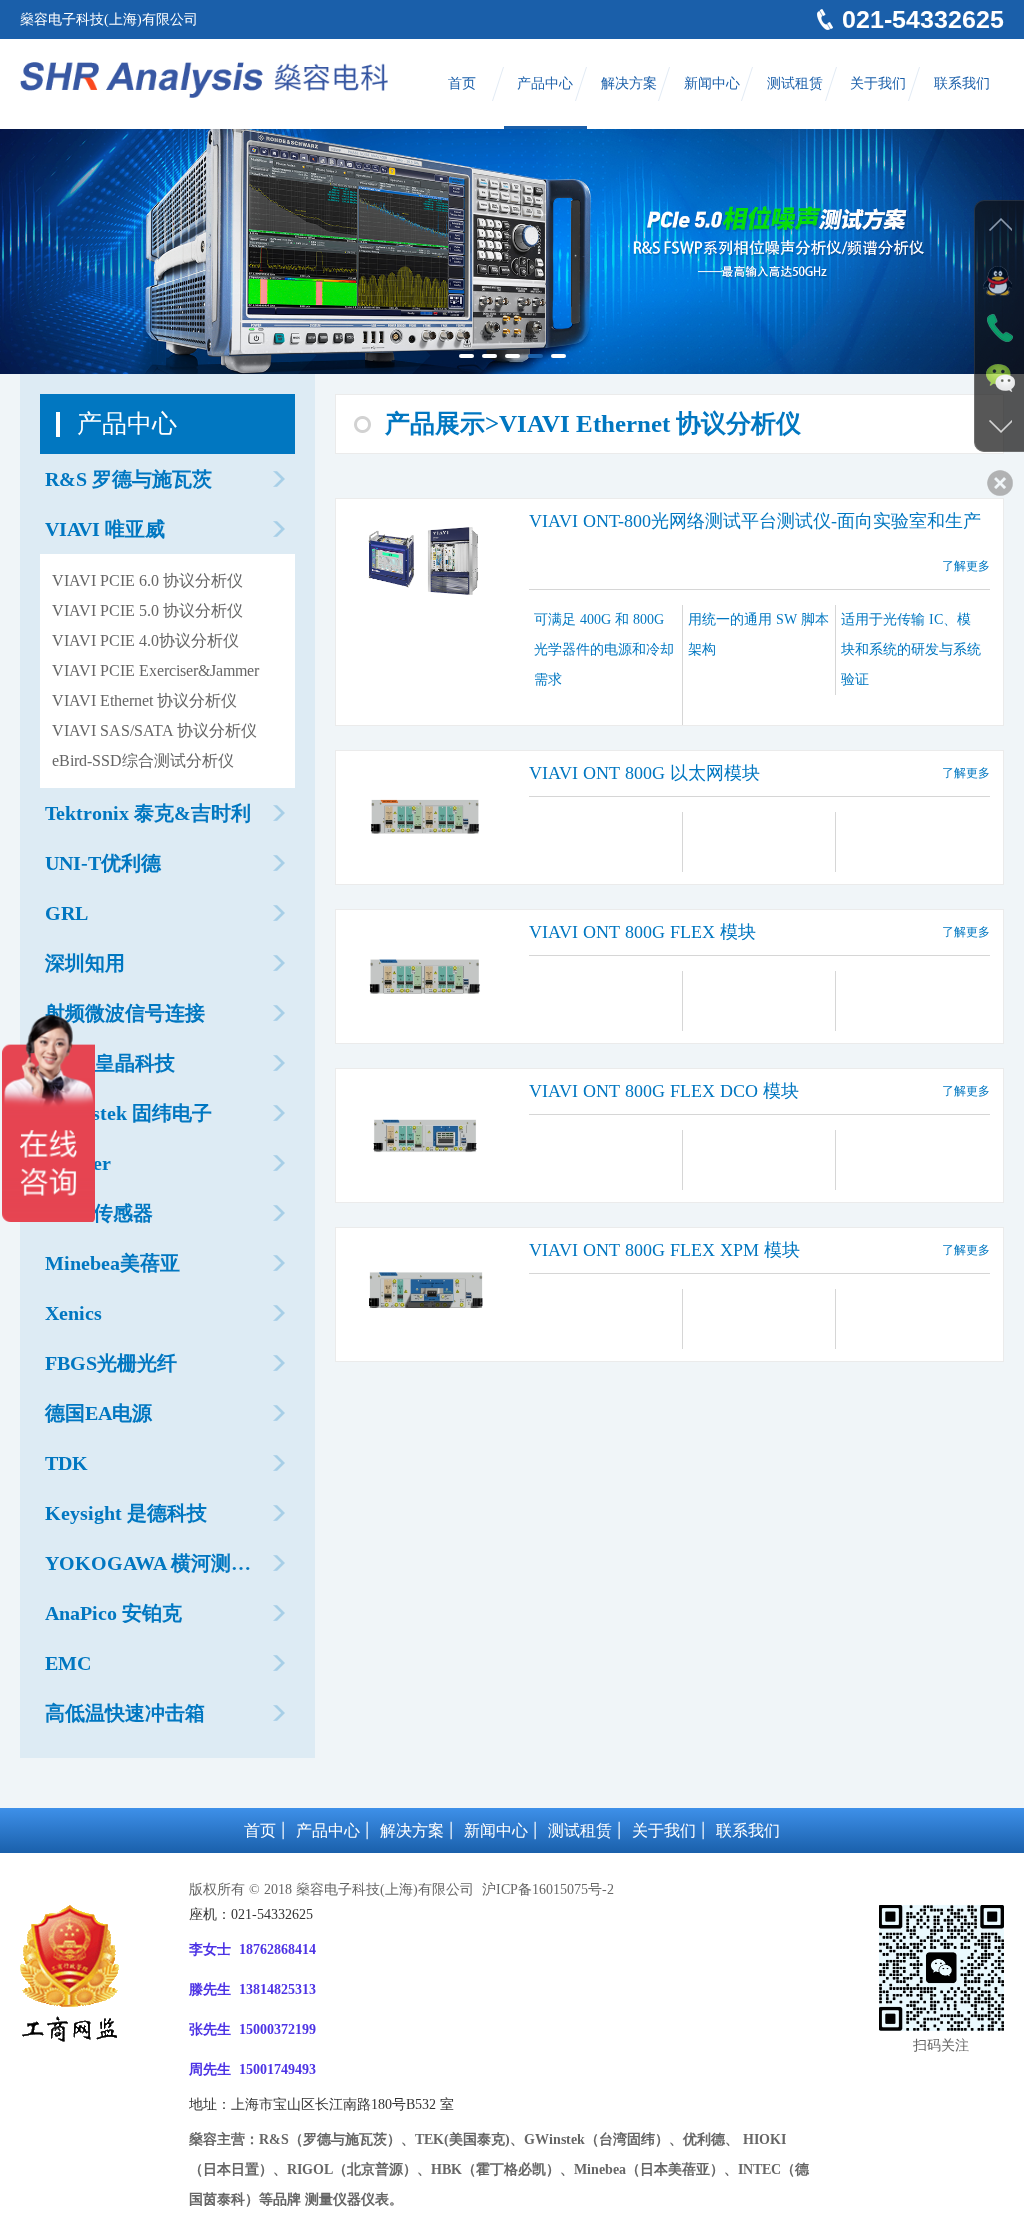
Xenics (73, 1313)
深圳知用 (85, 963)
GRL (66, 913)
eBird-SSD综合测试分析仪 (143, 760)
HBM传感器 (99, 1213)
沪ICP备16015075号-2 (546, 1889)
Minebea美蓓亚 (112, 1263)
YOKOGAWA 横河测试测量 (148, 1570)
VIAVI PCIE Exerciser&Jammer (155, 670)
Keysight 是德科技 (126, 1513)
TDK (66, 1463)
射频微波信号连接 (125, 1013)
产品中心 (545, 83)
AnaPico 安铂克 (113, 1613)
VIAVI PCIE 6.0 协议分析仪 (147, 580)
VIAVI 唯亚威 (105, 529)
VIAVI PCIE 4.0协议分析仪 (145, 640)
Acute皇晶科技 (110, 1063)
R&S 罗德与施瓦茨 (128, 479)
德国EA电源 (98, 1413)
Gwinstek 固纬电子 (128, 1113)
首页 (462, 83)
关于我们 (878, 83)
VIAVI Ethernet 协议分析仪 (144, 700)
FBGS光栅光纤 (111, 1363)
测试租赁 (795, 83)
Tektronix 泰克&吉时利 (148, 813)
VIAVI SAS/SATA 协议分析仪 (154, 730)
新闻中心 (712, 83)
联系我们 (962, 83)
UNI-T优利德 (103, 863)
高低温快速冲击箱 (125, 1713)
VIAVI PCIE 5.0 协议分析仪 (147, 610)
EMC (68, 1663)
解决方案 (629, 83)
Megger (78, 1163)
